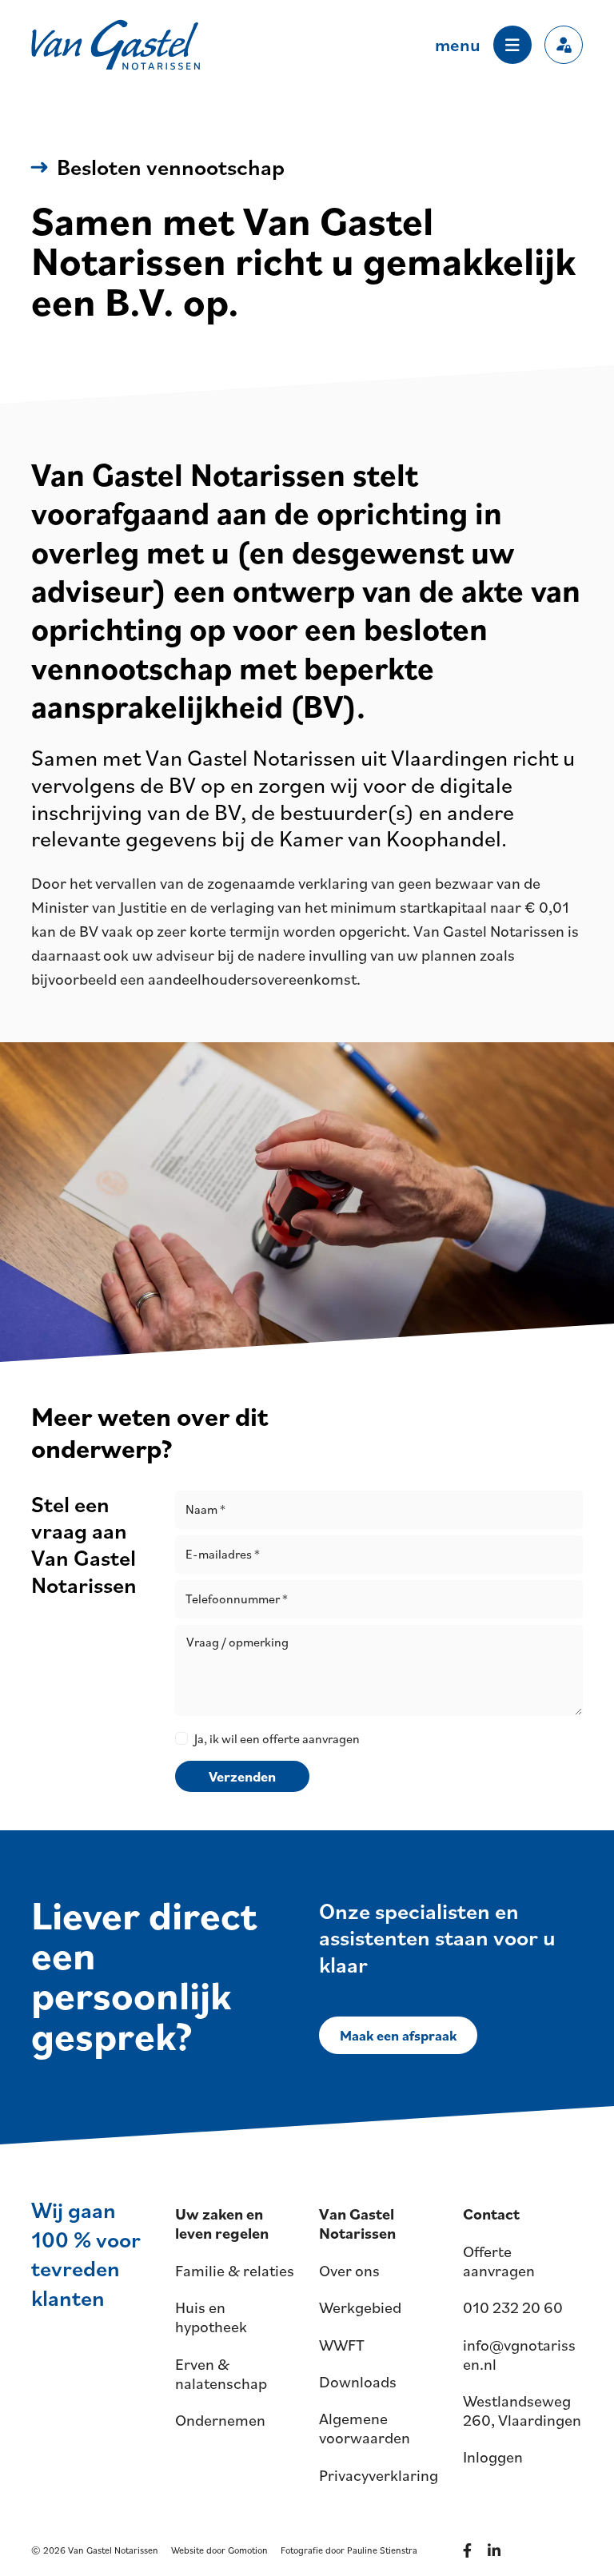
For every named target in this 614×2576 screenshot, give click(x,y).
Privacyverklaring (379, 2475)
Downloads (358, 2382)
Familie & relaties (235, 2271)
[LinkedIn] (497, 2550)
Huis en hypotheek (211, 2317)
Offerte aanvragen (499, 2261)
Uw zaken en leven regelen (222, 2224)
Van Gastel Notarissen (116, 45)
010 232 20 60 (513, 2307)
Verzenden (242, 1776)
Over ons (349, 2271)
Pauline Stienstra (382, 2550)
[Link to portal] (564, 45)
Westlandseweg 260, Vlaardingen (522, 2411)
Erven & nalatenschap (221, 2374)
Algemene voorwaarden (365, 2428)
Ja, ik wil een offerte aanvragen (277, 1738)
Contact (491, 2214)
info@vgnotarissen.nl (519, 2355)
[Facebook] (470, 2550)
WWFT (342, 2345)
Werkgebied (360, 2307)
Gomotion (248, 2550)
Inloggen (493, 2457)
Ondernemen (220, 2420)
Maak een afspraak (398, 2035)
